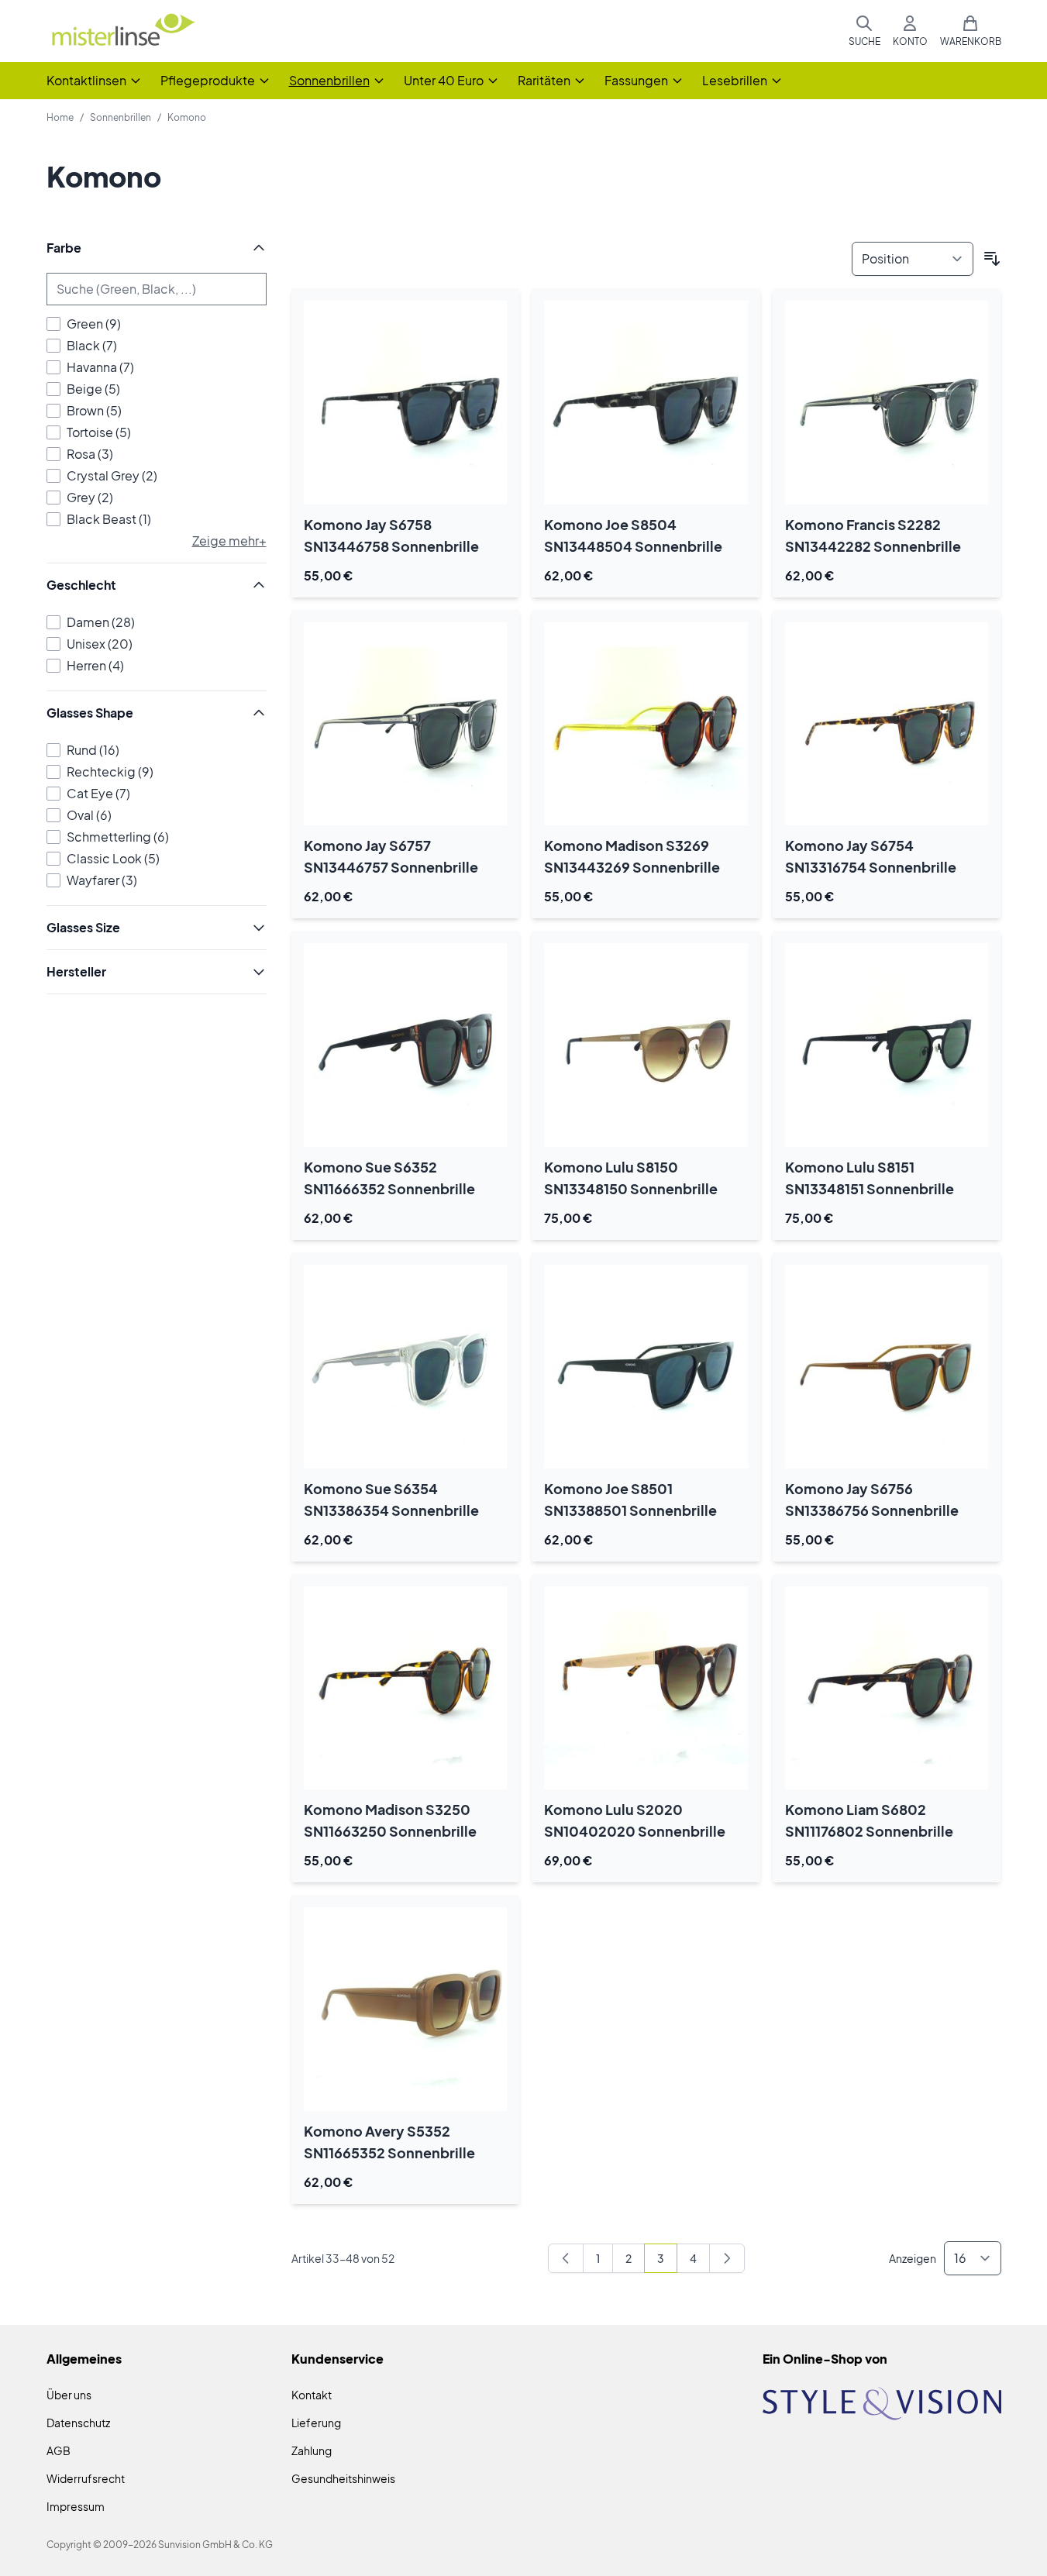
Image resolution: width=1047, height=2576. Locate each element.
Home (60, 117)
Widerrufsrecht (86, 2478)
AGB (59, 2450)
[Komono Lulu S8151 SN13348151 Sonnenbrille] (887, 1045)
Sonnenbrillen (121, 117)
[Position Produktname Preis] (913, 259)
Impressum (76, 2506)
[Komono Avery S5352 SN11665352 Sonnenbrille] (406, 2009)
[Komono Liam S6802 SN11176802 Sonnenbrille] (887, 1688)
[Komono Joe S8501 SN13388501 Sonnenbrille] (646, 1367)
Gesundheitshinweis (343, 2478)
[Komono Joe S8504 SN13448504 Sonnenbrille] (646, 403)
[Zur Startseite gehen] (122, 31)
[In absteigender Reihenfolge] (992, 259)
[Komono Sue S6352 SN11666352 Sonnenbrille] (406, 1045)
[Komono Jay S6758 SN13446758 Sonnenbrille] (406, 403)
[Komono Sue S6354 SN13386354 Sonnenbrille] (406, 1367)
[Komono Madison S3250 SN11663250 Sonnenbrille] (406, 1688)
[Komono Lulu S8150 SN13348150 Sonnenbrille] (646, 1045)
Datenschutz (78, 2423)
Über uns (69, 2395)
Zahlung (312, 2450)
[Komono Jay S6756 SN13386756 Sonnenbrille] (887, 1367)
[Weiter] (727, 2258)
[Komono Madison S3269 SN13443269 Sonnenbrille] (646, 724)
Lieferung (316, 2423)
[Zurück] (566, 2258)
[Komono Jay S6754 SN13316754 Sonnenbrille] (887, 724)
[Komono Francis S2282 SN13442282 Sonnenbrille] (887, 403)
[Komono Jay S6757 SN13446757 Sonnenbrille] (406, 724)
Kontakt (312, 2395)
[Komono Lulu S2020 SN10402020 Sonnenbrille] (646, 1688)
